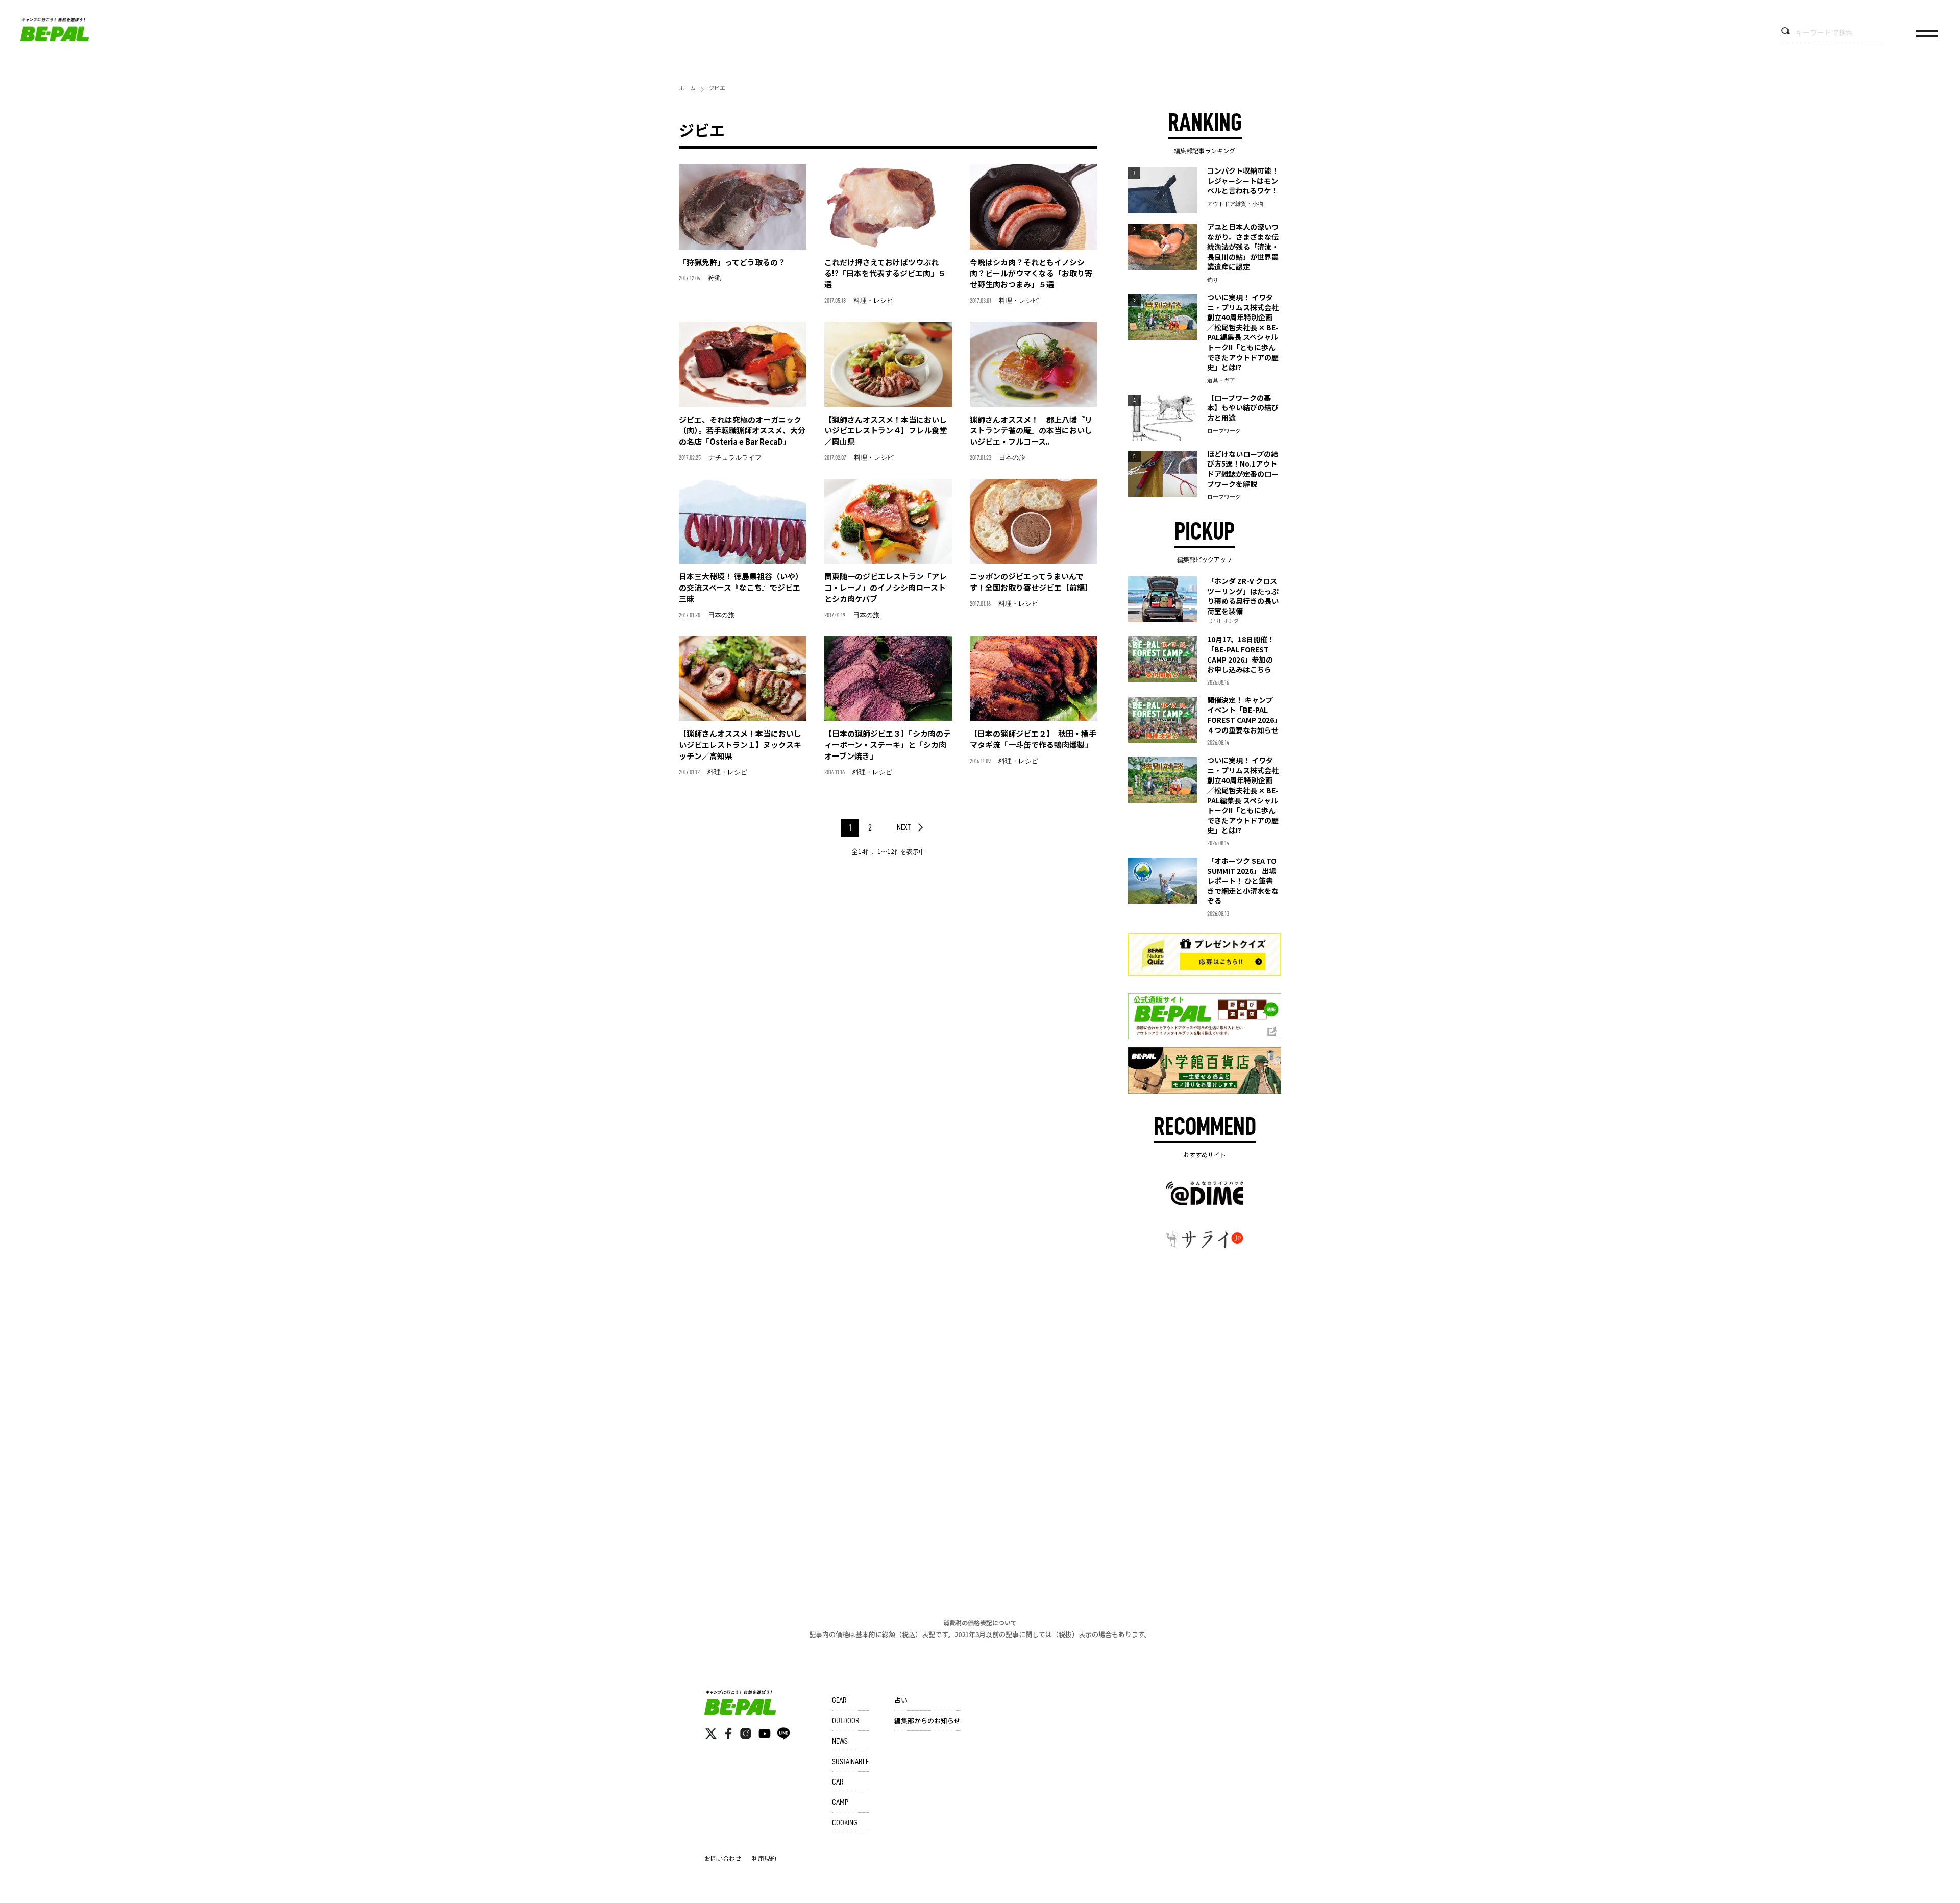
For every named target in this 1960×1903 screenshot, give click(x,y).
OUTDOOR (846, 1721)
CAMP (840, 1802)
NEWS (840, 1741)
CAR (838, 1782)
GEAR (839, 1700)
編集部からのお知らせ (927, 1721)
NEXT (904, 827)
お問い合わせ (723, 1858)
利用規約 (764, 1858)
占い (901, 1700)
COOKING (845, 1823)
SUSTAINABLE (850, 1762)
